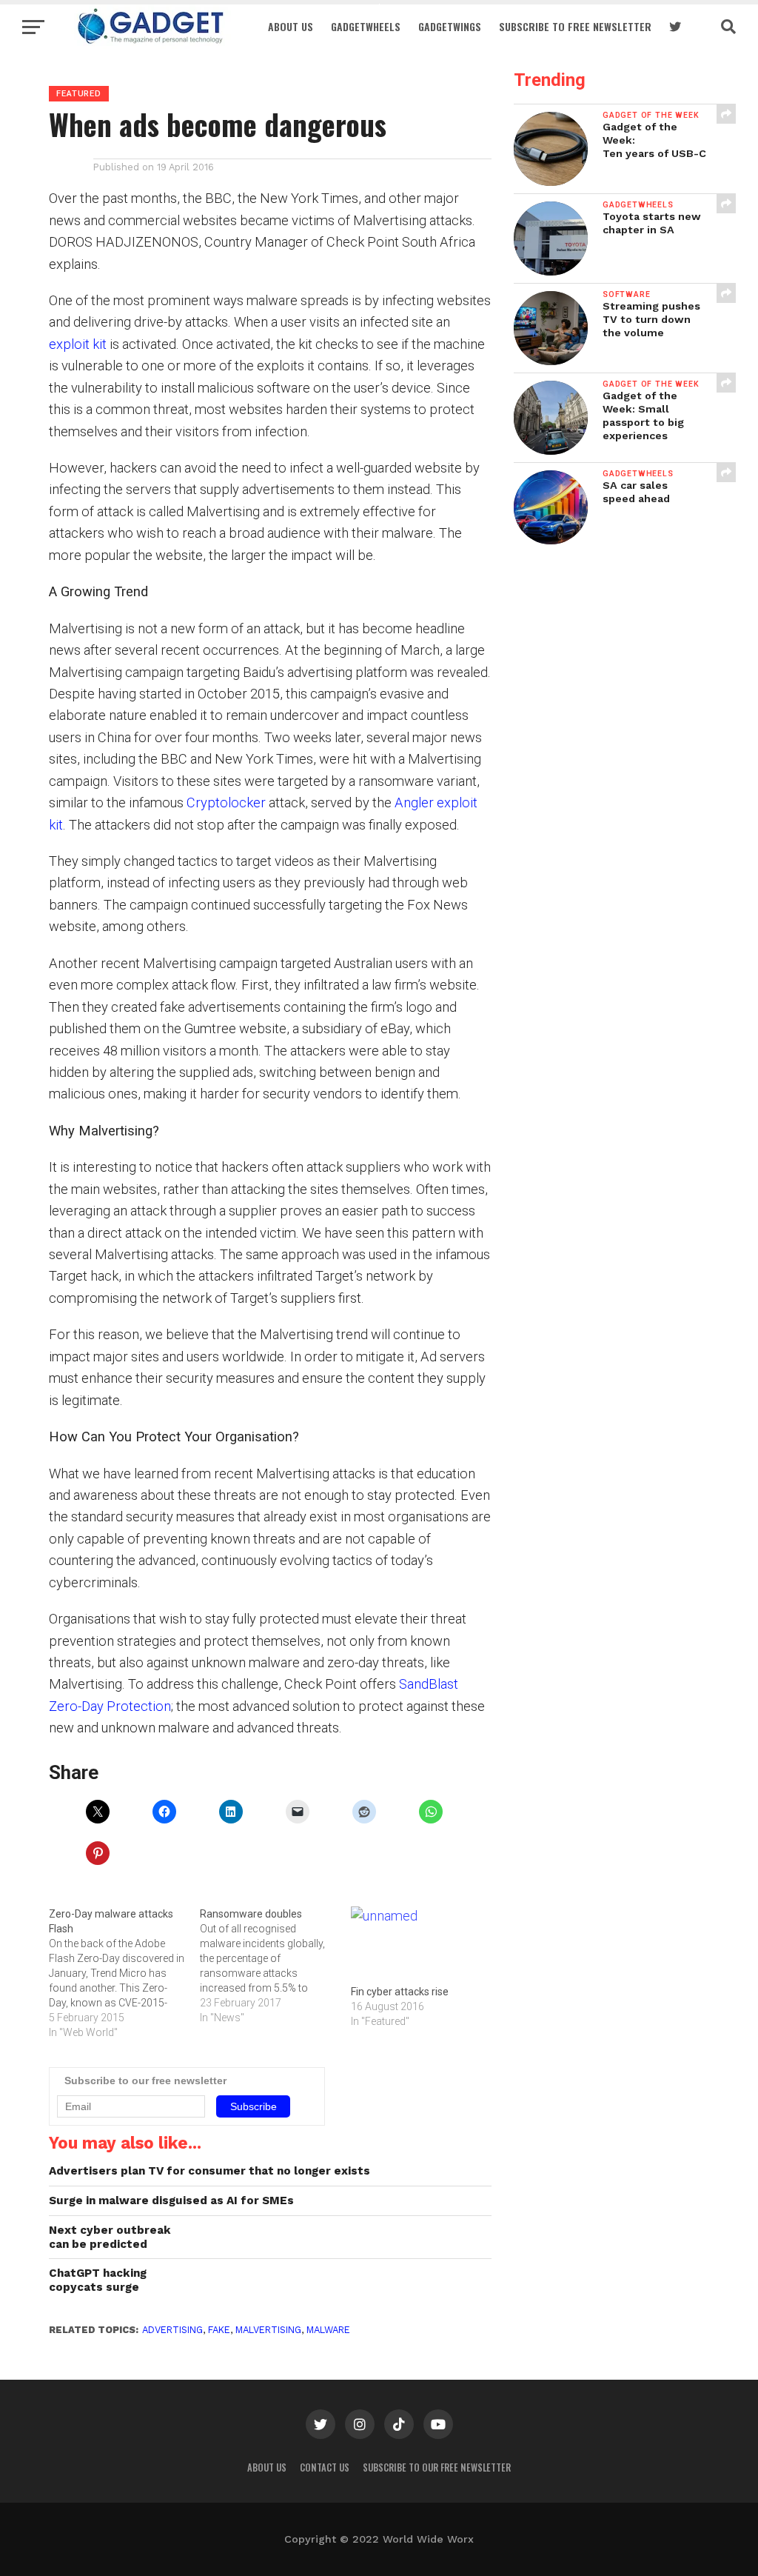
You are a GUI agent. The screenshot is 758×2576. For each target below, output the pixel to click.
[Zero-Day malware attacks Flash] (124, 1973)
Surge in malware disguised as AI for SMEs (171, 2200)
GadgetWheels (366, 26)
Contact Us (325, 2467)
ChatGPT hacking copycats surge (98, 2280)
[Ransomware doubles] (275, 1966)
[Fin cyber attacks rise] (419, 1945)
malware (328, 2330)
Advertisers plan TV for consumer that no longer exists (209, 2171)
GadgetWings (450, 26)
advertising (172, 2330)
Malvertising (268, 2330)
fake (219, 2330)
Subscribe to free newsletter (575, 26)
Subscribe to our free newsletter (437, 2467)
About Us (291, 26)
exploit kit (78, 344)
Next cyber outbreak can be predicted (110, 2237)
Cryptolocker (226, 803)
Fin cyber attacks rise (400, 1992)
